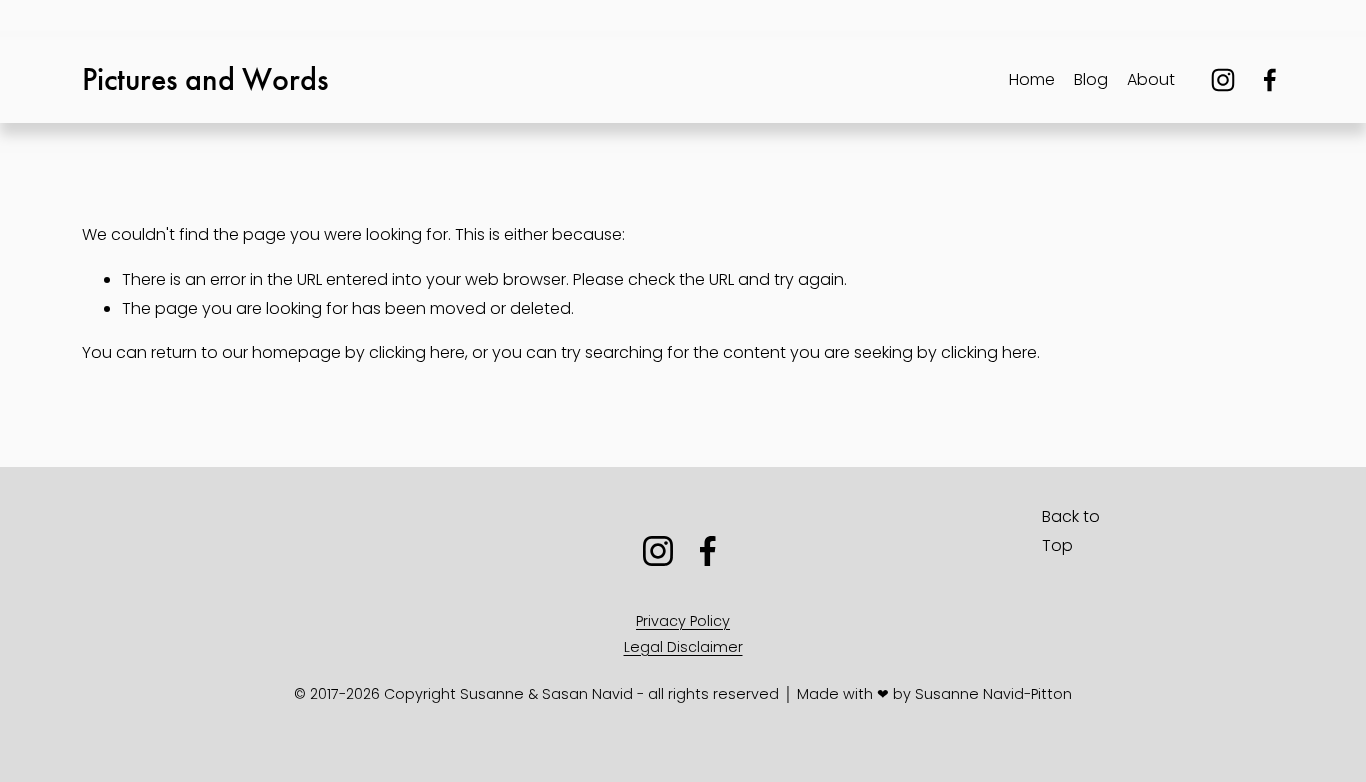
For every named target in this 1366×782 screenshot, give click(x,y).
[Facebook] (1270, 80)
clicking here (417, 352)
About (1151, 79)
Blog (1091, 79)
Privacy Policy (683, 621)
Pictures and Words (205, 79)
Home (1032, 79)
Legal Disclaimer (683, 647)
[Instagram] (1223, 80)
